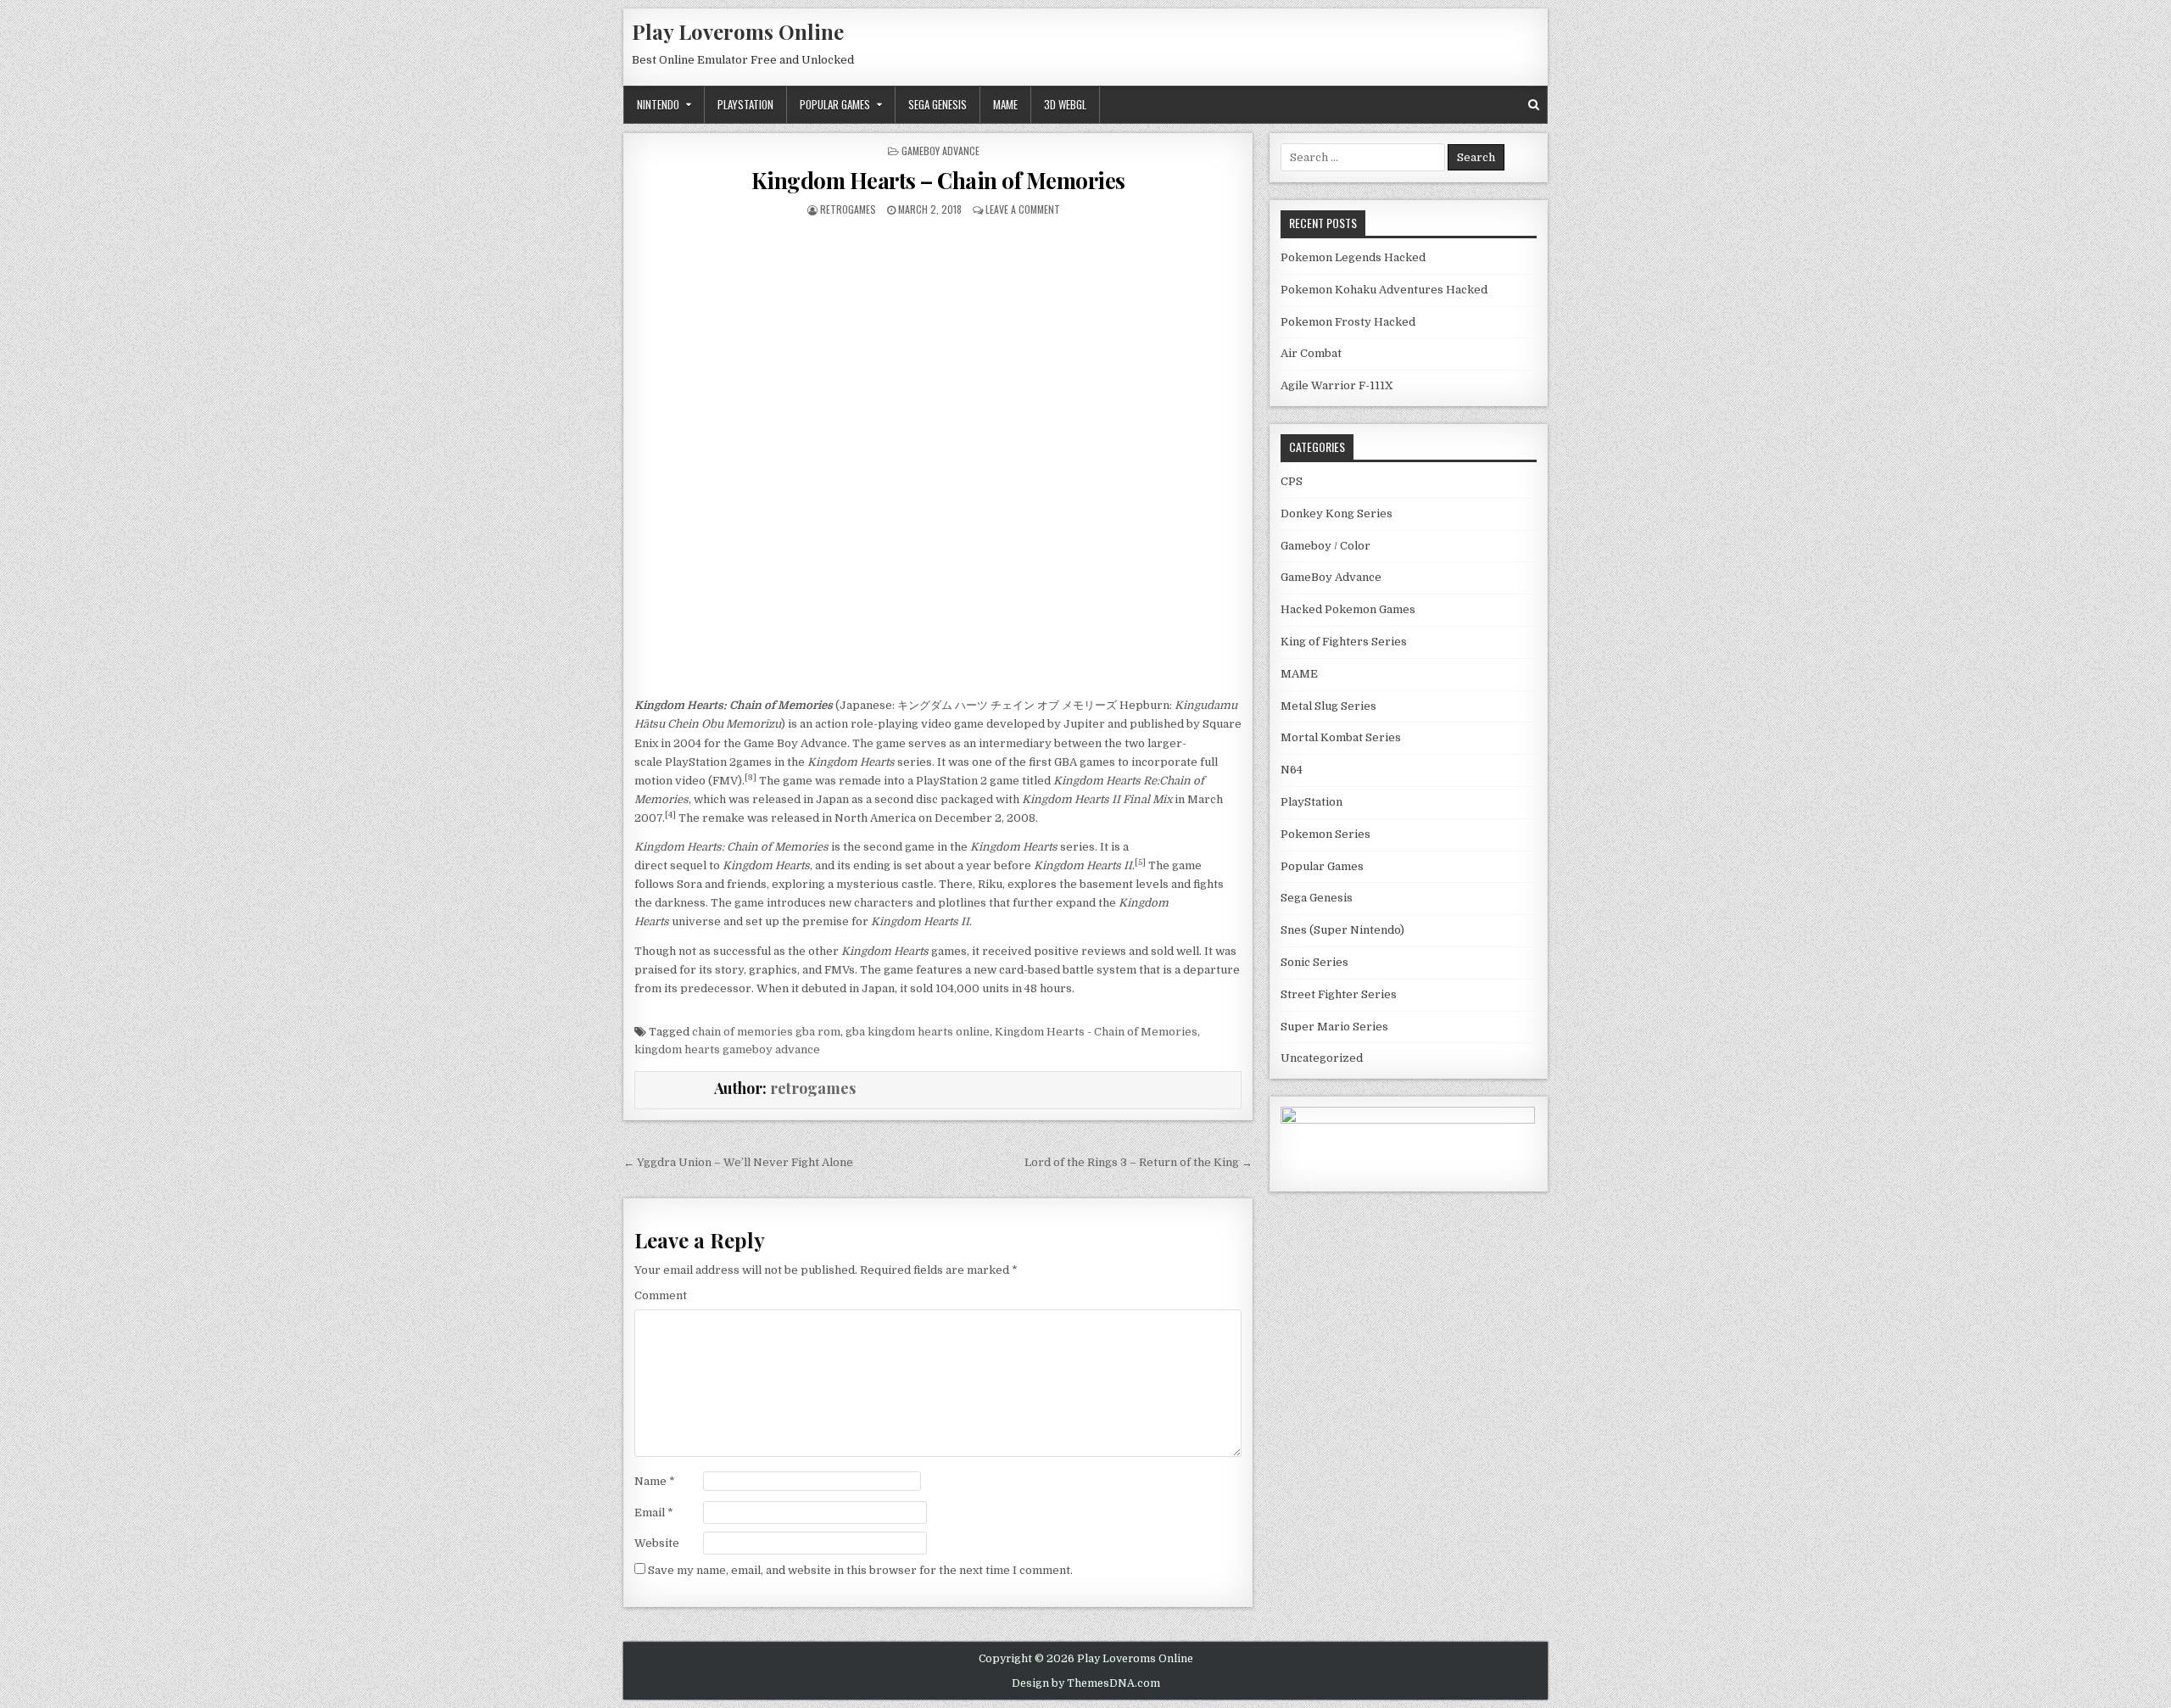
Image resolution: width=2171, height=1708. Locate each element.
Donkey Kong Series (1337, 514)
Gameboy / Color (1325, 546)
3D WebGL (1065, 104)
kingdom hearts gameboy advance (727, 1049)
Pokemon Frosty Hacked (1348, 322)
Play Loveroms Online (738, 31)
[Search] (1534, 105)
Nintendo (658, 104)
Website (657, 1543)
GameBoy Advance (940, 151)
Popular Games (835, 104)
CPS (1292, 481)
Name (655, 1481)
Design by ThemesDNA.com (1086, 1683)
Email (654, 1513)
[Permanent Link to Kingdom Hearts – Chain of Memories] (938, 442)
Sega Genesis (938, 104)
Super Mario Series (1334, 1027)
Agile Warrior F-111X (1337, 385)
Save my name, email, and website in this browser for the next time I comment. (860, 1570)
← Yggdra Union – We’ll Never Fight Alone (738, 1162)
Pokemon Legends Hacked (1353, 257)
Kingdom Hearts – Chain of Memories (938, 180)
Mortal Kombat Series (1341, 737)
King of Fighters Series (1344, 642)
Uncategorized (1322, 1058)
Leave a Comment (1023, 209)
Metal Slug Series (1328, 706)
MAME (1005, 104)
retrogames (848, 209)
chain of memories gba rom (766, 1032)
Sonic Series (1314, 962)
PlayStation (745, 104)
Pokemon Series (1325, 834)
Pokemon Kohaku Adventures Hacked (1384, 290)
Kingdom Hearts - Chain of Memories (1096, 1032)
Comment (661, 1295)
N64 (1292, 770)
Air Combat (1311, 353)
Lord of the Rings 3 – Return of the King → (1139, 1162)
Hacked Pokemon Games (1348, 609)
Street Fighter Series (1339, 994)
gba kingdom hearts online (918, 1032)
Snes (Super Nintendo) (1342, 930)
